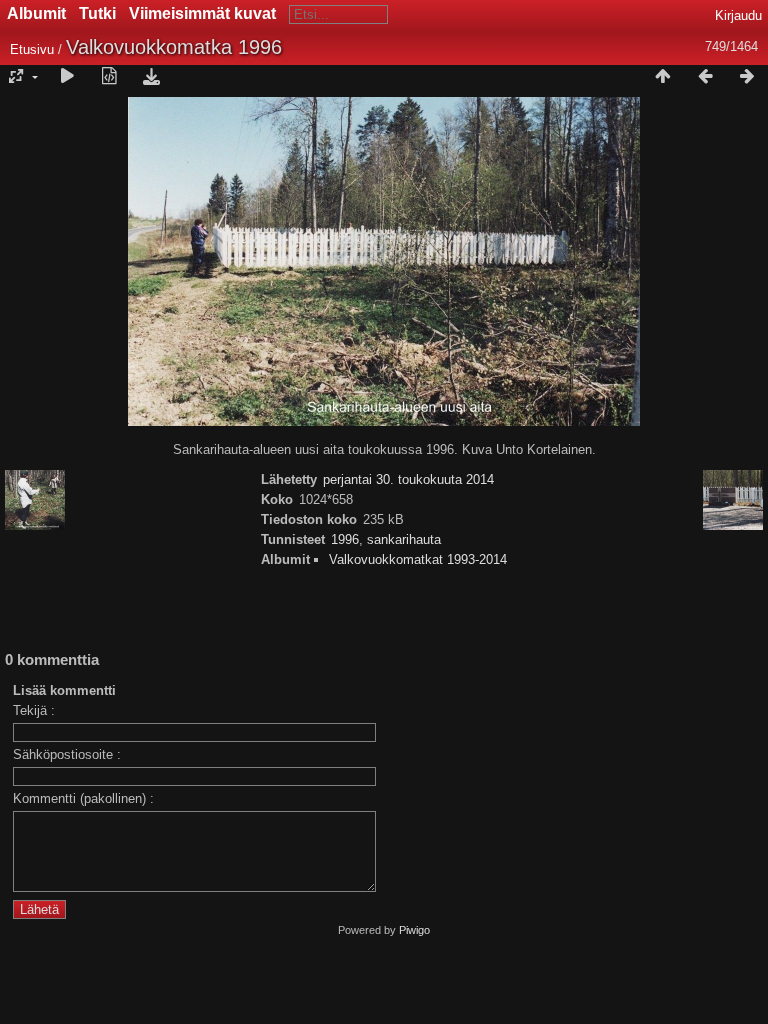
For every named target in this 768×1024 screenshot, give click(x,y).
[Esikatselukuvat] (663, 77)
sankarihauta (404, 539)
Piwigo (414, 930)
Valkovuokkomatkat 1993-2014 (418, 559)
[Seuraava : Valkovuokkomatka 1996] (747, 77)
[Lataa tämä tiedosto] (151, 77)
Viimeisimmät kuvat (202, 13)
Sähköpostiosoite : (67, 754)
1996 (345, 539)
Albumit (36, 13)
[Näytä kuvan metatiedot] (109, 77)
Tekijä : (34, 710)
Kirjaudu (738, 15)
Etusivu (32, 49)
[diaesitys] (67, 77)
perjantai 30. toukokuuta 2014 (408, 479)
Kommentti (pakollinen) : (83, 798)
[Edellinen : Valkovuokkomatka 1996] (705, 77)
